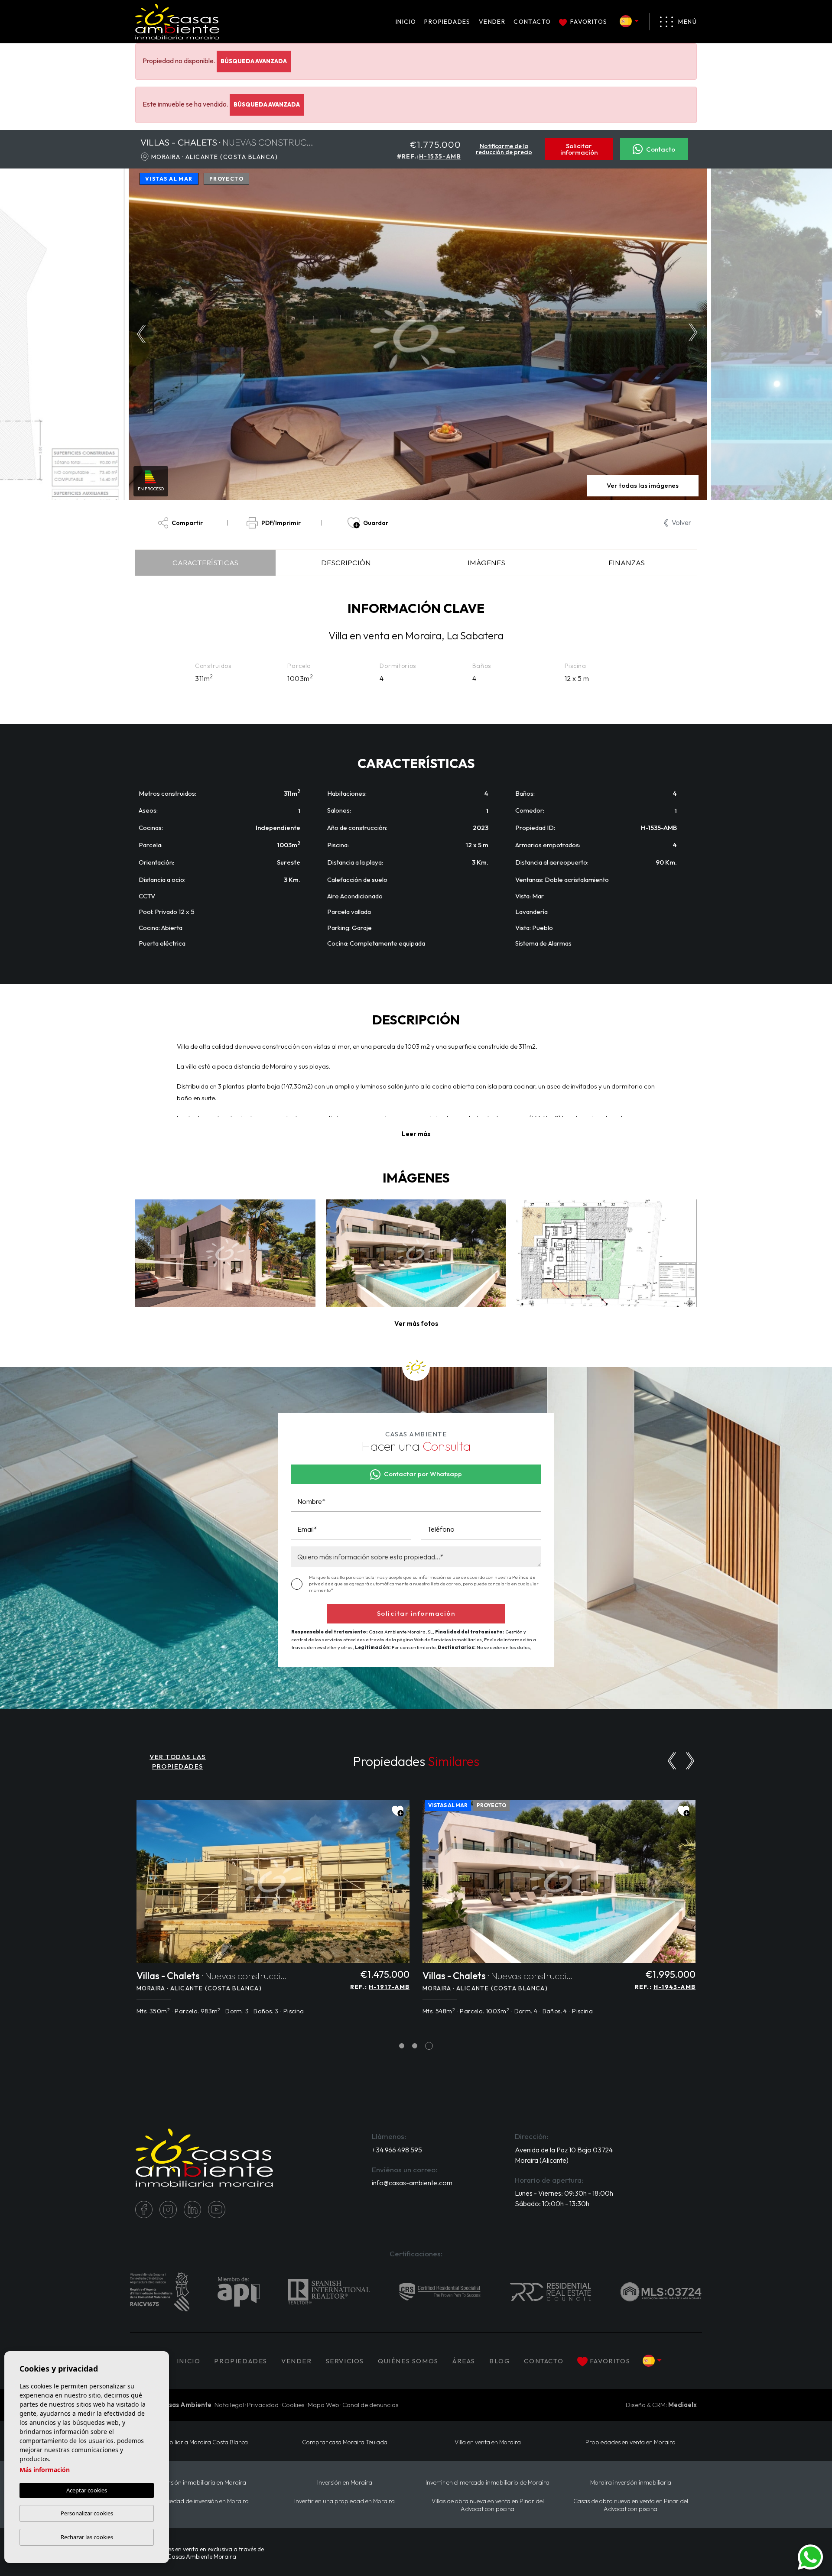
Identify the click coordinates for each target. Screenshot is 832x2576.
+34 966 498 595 (397, 2150)
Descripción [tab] (346, 562)
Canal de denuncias (370, 2405)
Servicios (345, 2361)
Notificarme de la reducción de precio (504, 149)
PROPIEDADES (447, 22)
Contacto (532, 22)
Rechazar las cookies (87, 2537)
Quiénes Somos (408, 2361)
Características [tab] (205, 562)
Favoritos (589, 22)
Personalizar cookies (87, 2513)
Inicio (406, 22)
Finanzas (627, 562)
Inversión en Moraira (345, 2483)
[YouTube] (217, 2210)
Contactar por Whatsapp (423, 1474)
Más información (45, 2470)
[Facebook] (144, 2210)
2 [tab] (415, 2046)
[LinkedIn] (192, 2210)
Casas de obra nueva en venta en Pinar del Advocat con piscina (631, 2505)
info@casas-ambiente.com (412, 2183)
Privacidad (263, 2405)
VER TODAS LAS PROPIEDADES (178, 1762)
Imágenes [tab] (486, 562)
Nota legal (229, 2405)
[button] (416, 1324)
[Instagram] (168, 2210)
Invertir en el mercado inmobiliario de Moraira (487, 2483)
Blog (500, 2361)
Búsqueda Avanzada (254, 61)
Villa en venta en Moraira (488, 2442)
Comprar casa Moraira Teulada (345, 2442)
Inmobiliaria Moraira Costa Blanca (202, 2442)
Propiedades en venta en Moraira (630, 2442)
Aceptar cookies (87, 2490)
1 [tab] (402, 2046)
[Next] (690, 1761)
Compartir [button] (187, 523)
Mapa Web (323, 2405)
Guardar (376, 523)
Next (695, 334)
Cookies (293, 2405)
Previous (139, 334)
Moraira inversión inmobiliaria (631, 2483)
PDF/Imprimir (281, 523)
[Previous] (672, 1761)
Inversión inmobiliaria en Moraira (202, 2483)
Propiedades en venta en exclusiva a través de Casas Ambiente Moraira (202, 2553)
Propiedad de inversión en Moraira (202, 2501)
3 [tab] (429, 2046)
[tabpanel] (273, 1912)
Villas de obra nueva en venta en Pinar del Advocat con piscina (488, 2505)
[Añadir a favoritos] (398, 1811)
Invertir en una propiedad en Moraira (344, 2501)
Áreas (464, 2361)
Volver (681, 522)
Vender (492, 22)
